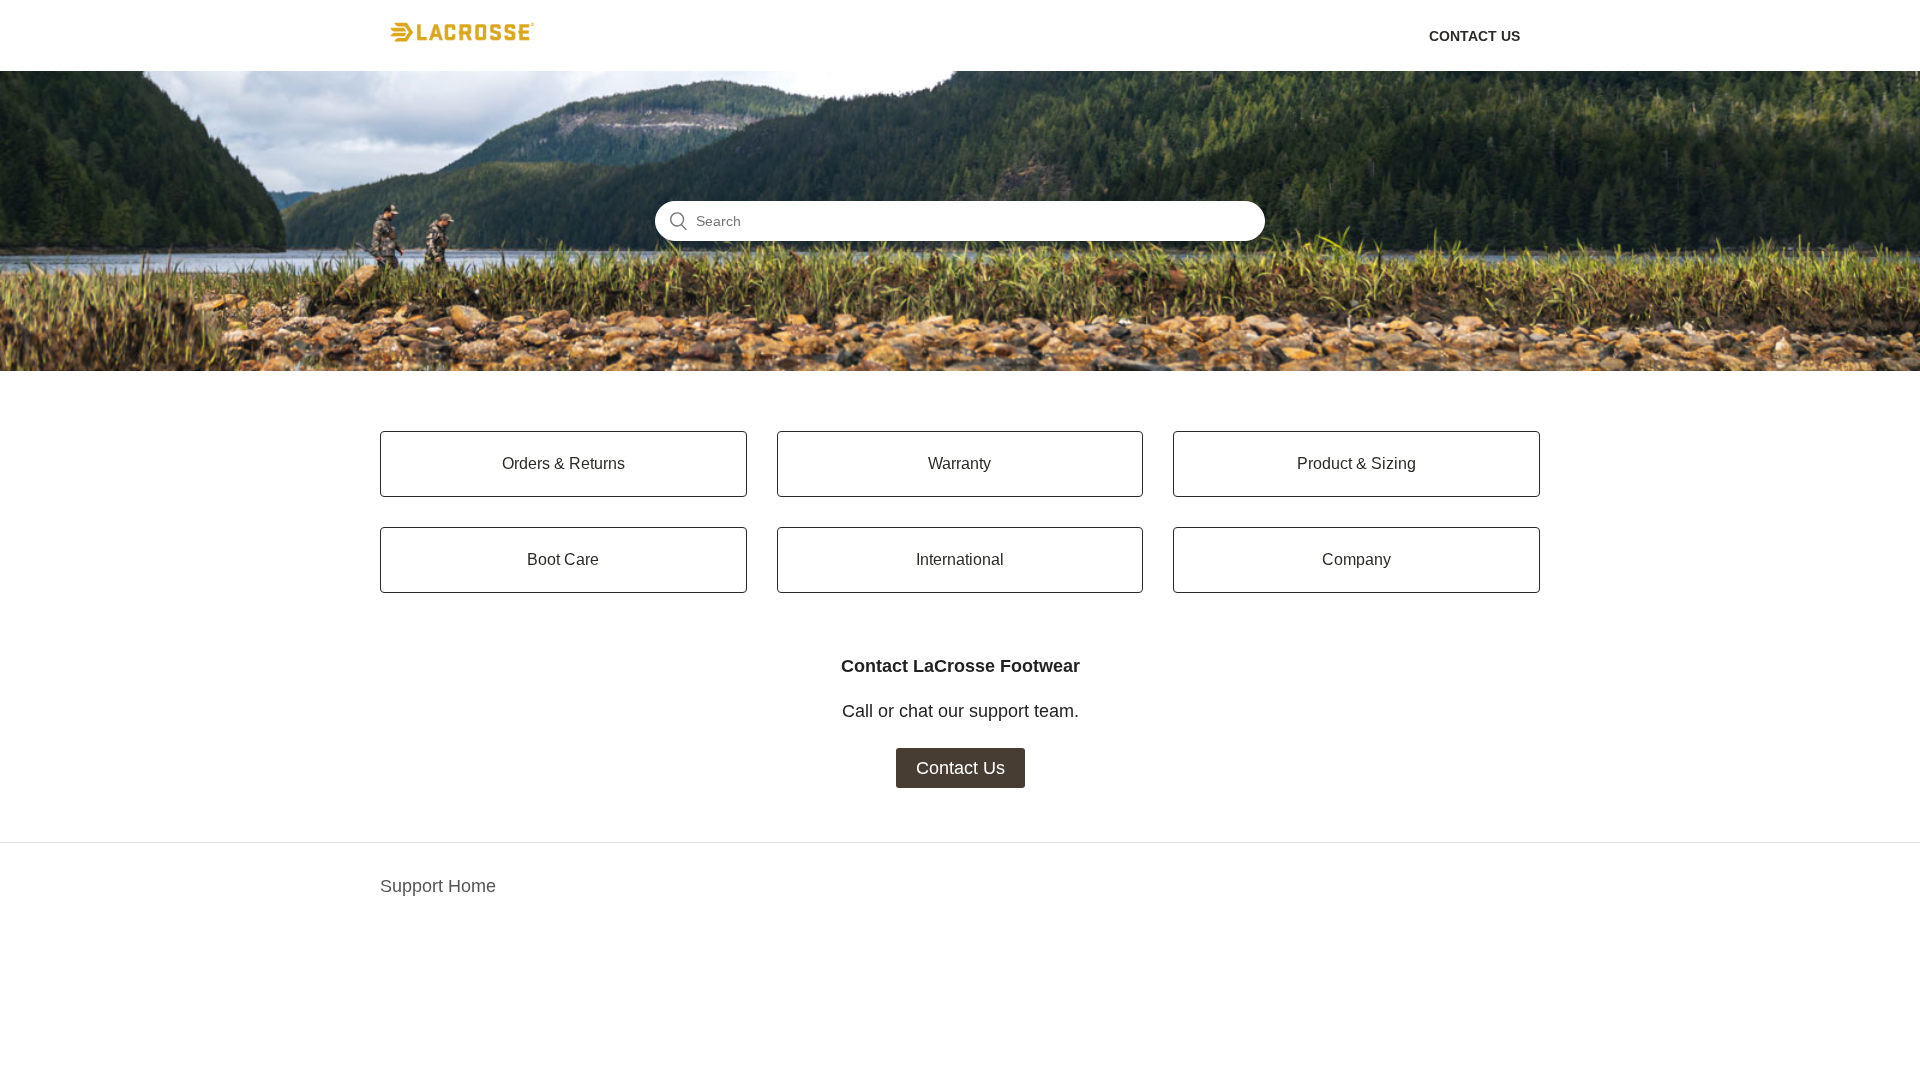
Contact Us (960, 768)
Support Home (438, 886)
